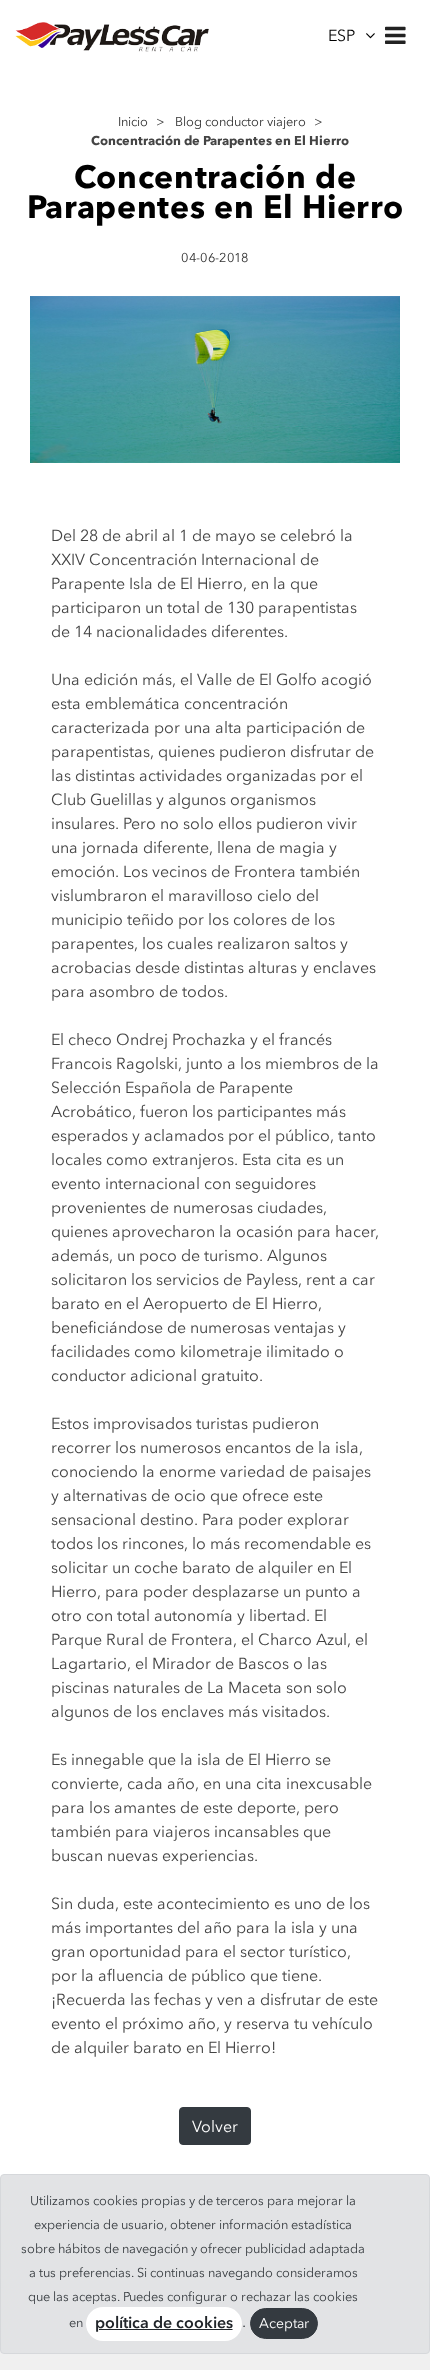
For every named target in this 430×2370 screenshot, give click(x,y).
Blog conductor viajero (240, 121)
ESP (341, 35)
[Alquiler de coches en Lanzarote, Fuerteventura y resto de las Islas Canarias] (112, 35)
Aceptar (284, 2323)
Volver (215, 2126)
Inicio (133, 121)
